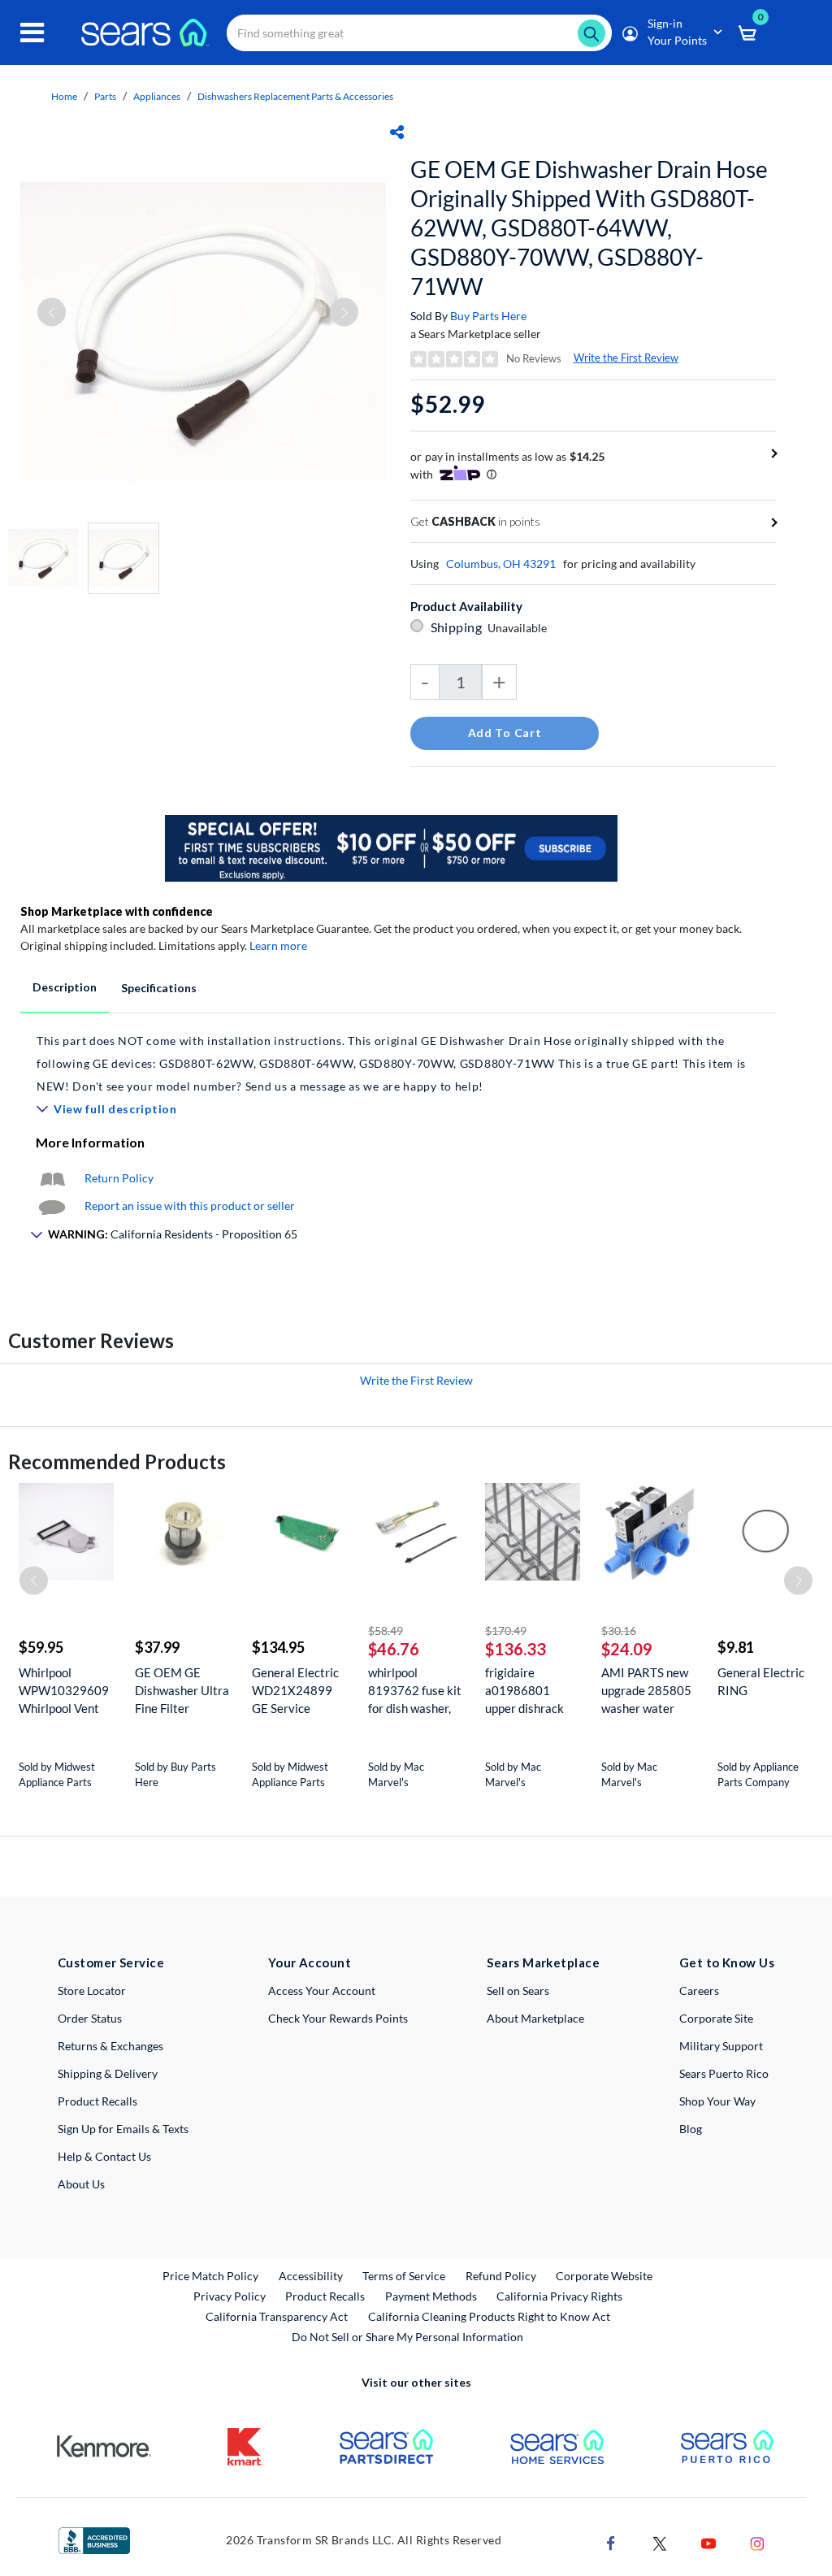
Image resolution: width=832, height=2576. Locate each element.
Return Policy (119, 1178)
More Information (90, 1142)
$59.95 (41, 1647)
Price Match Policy (210, 2276)
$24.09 (627, 1649)
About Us (81, 2184)
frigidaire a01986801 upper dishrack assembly (524, 1691)
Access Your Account (322, 1991)
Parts (105, 96)
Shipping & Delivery (108, 2073)
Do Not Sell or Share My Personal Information (407, 2337)
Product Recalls (97, 2101)
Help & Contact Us (104, 2156)
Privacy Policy (230, 2296)
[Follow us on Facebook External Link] (611, 2541)
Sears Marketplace (543, 1962)
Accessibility (311, 2276)
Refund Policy (501, 2276)
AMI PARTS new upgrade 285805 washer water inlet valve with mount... (646, 1691)
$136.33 (516, 1649)
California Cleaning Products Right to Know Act (489, 2316)
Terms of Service (404, 2276)
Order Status (90, 2018)
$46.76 (394, 1649)
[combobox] (419, 33)
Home (64, 96)
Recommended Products (117, 1461)
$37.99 (157, 1647)
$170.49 (506, 1631)
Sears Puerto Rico (724, 2073)
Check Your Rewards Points (338, 2018)
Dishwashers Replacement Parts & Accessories (295, 96)
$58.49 (386, 1631)
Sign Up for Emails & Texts (123, 2129)
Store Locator (92, 1991)
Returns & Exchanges (110, 2046)
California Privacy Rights (559, 2296)
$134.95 (278, 1647)
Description (65, 987)
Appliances (157, 96)
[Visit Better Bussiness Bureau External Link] (94, 2539)
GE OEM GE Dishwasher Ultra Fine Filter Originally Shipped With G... (182, 1691)
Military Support (721, 2046)
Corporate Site (716, 2018)
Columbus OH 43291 (501, 564)
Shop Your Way (717, 2101)
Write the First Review (626, 358)
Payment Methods (431, 2296)
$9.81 (736, 1647)
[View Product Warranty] (52, 1178)
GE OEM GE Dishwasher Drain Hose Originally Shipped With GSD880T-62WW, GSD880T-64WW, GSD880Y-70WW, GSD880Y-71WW (589, 228)
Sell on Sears (518, 1991)
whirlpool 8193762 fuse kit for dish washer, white (415, 1691)
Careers (699, 1991)
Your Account (310, 1962)
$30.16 (619, 1631)
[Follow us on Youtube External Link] (708, 2541)
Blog (691, 2129)
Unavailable (520, 628)
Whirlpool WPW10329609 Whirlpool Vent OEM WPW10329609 (64, 1691)
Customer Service (111, 1962)
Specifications (159, 988)
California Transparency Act (277, 2316)
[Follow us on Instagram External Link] (757, 2541)
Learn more (278, 945)
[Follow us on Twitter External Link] (660, 2541)
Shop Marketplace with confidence (117, 911)
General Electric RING (761, 1681)
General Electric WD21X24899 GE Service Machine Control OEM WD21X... (297, 1691)
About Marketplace (535, 2018)
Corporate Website (605, 2275)
